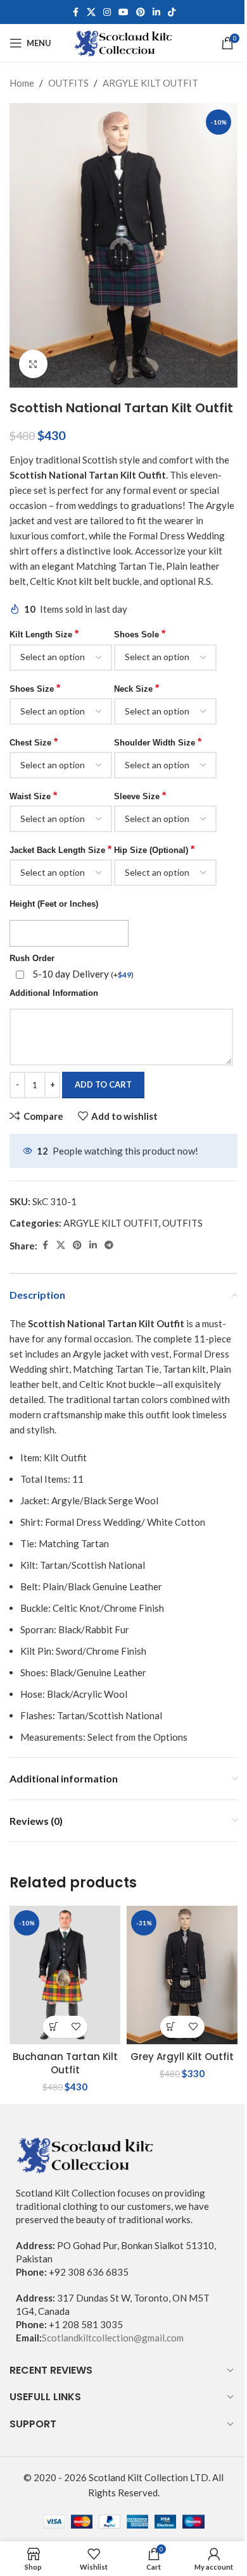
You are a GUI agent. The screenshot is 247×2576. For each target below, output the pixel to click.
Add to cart (103, 1084)
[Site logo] (124, 42)
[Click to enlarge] (33, 364)
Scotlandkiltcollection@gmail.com (113, 2338)
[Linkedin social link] (156, 12)
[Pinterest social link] (141, 12)
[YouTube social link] (123, 12)
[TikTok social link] (172, 12)
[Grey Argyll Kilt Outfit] (182, 1975)
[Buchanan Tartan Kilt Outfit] (65, 1975)
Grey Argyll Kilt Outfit (182, 2057)
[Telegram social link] (109, 1245)
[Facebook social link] (75, 12)
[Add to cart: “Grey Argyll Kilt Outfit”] (171, 2027)
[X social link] (91, 12)
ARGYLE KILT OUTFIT (150, 83)
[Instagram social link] (107, 12)
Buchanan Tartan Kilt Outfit (65, 2063)
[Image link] (85, 2154)
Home (22, 83)
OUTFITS (68, 83)
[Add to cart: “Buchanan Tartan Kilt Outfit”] (54, 2027)
